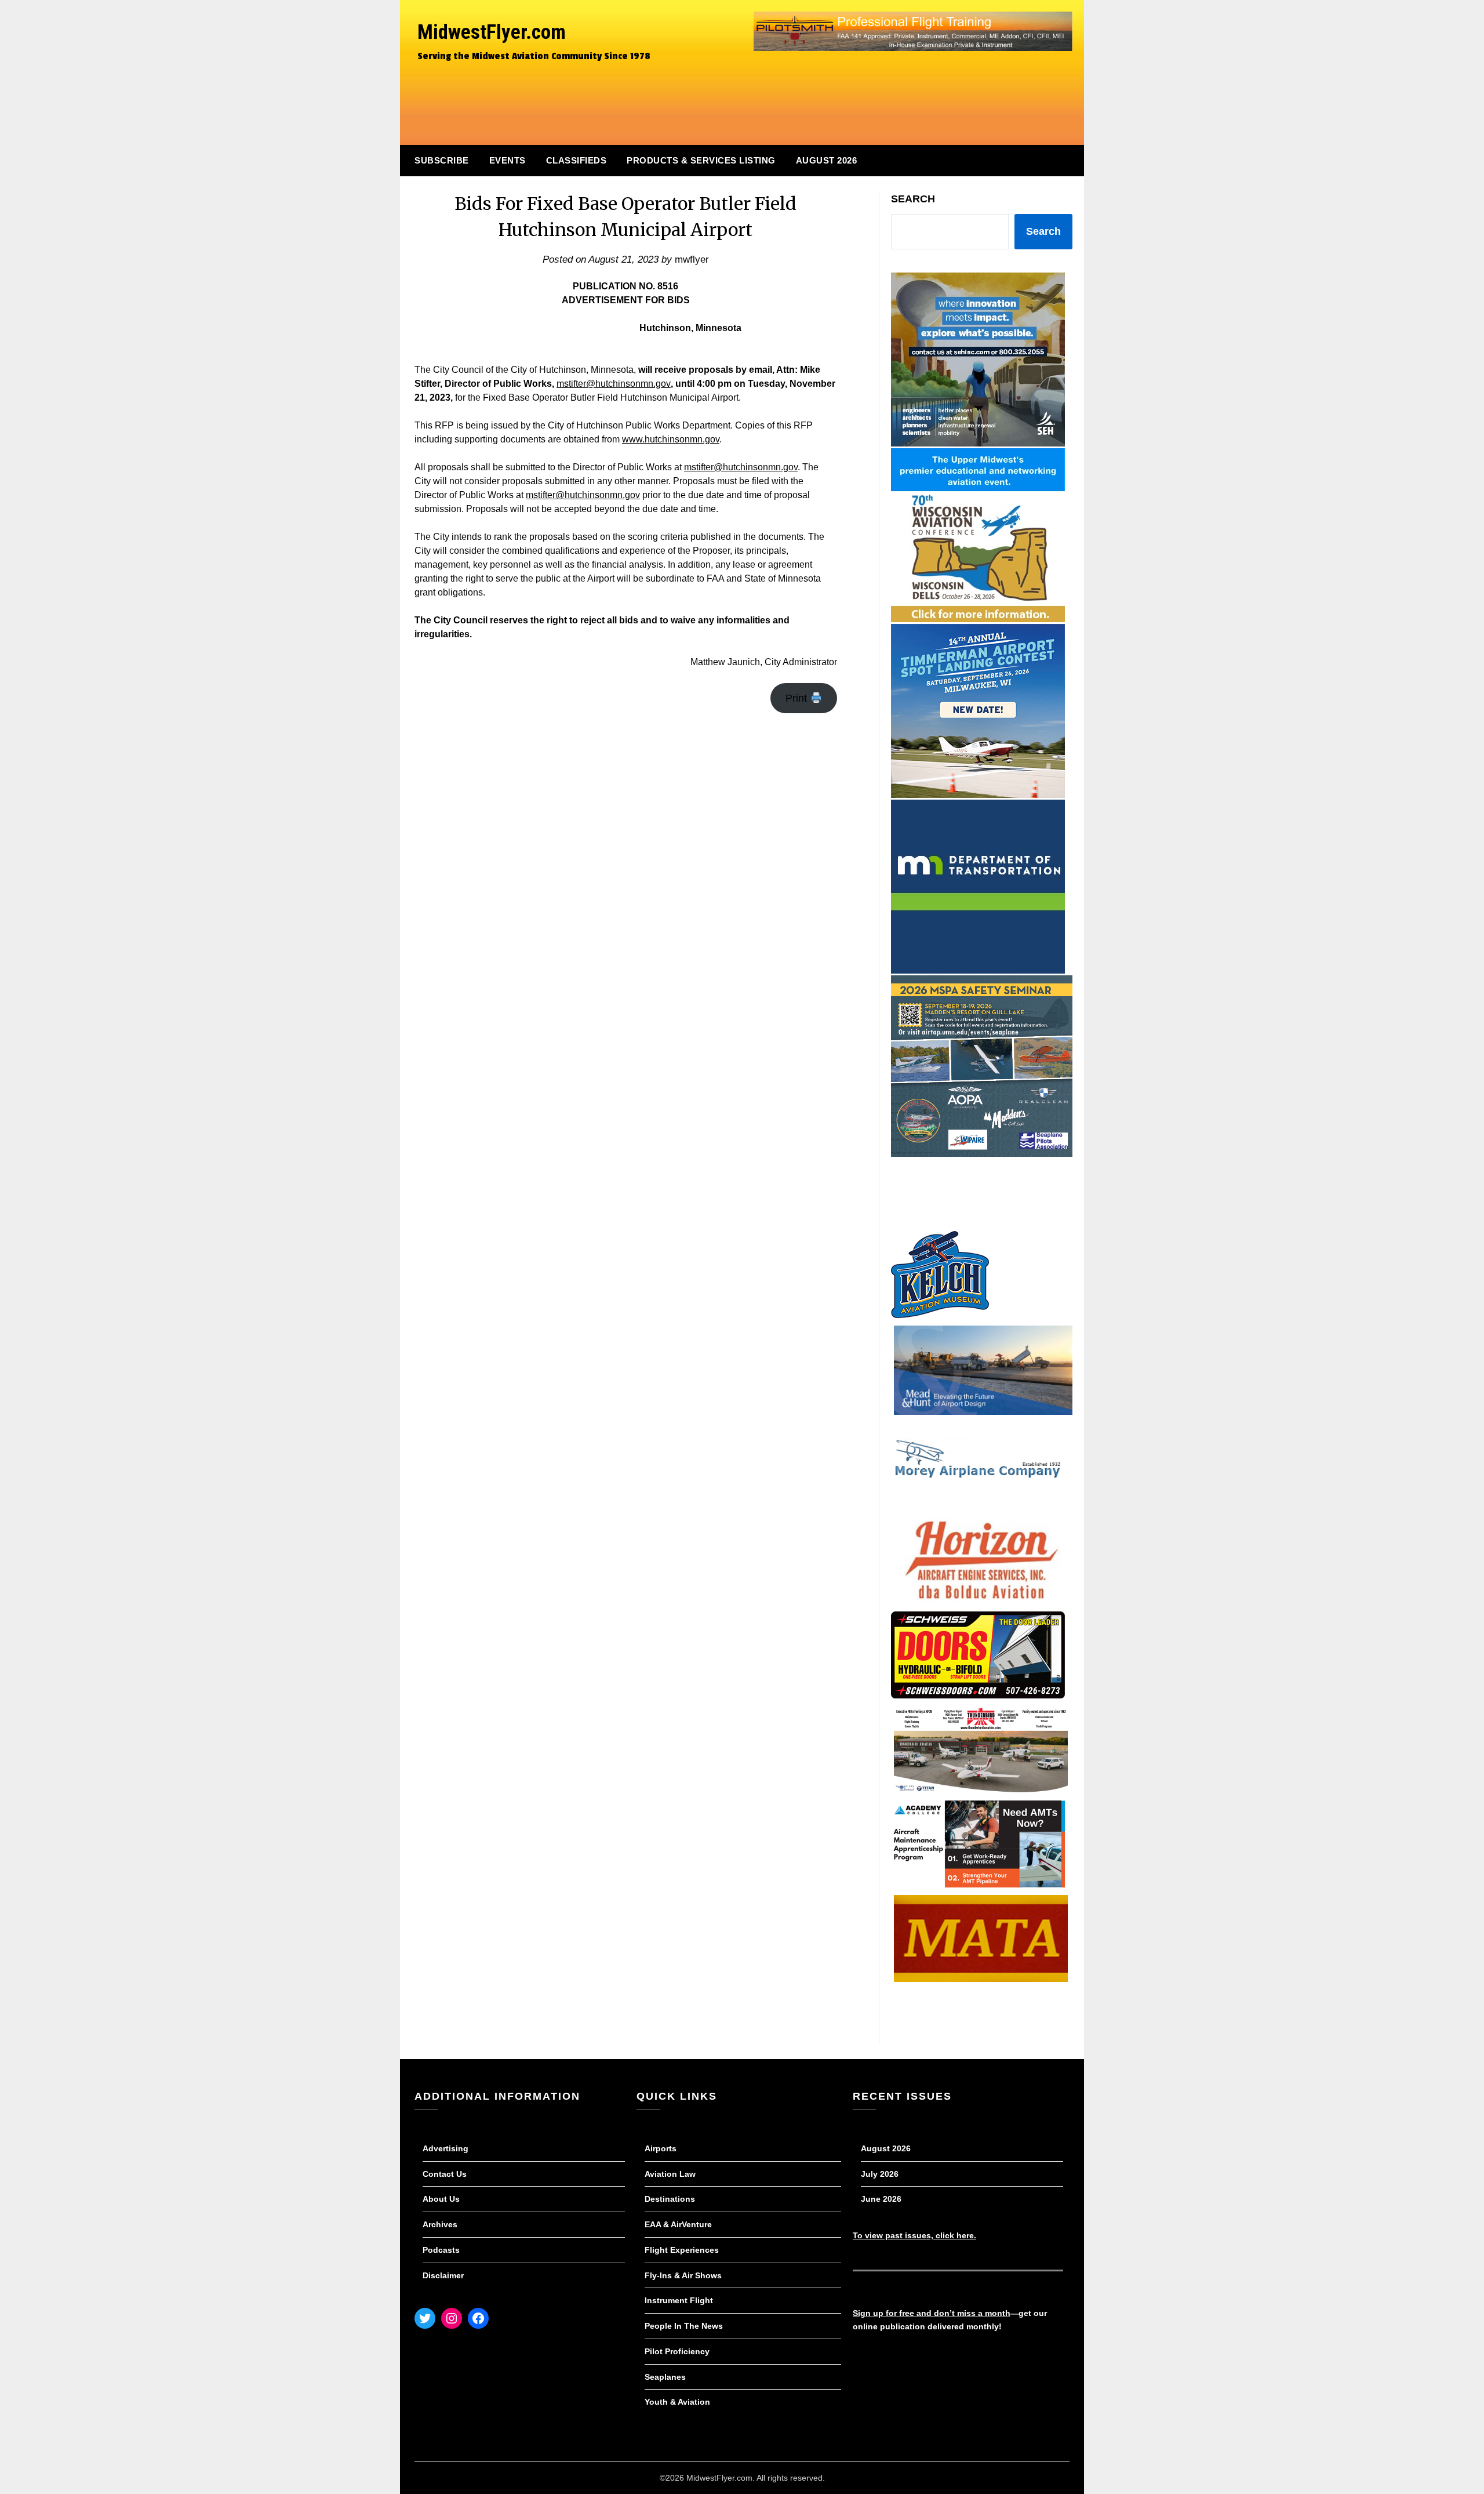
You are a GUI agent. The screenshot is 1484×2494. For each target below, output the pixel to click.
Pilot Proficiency (677, 2351)
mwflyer (692, 259)
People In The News (684, 2326)
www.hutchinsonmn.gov (671, 439)
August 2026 (827, 160)
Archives (440, 2224)
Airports (661, 2148)
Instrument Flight (679, 2300)
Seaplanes (665, 2377)
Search (913, 199)
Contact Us (445, 2174)
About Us (441, 2199)
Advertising (445, 2148)
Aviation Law (670, 2174)
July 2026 (880, 2174)
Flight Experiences (682, 2250)
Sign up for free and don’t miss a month (932, 2313)
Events (508, 160)
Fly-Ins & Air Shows (683, 2275)
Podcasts (441, 2250)
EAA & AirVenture (678, 2224)
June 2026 (881, 2199)
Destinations (670, 2199)
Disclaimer (443, 2275)
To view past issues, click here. (914, 2235)
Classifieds (576, 160)
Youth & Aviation (677, 2402)
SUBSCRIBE (442, 160)
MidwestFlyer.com (492, 32)
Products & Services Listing (701, 160)
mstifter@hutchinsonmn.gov (614, 384)
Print (798, 698)
